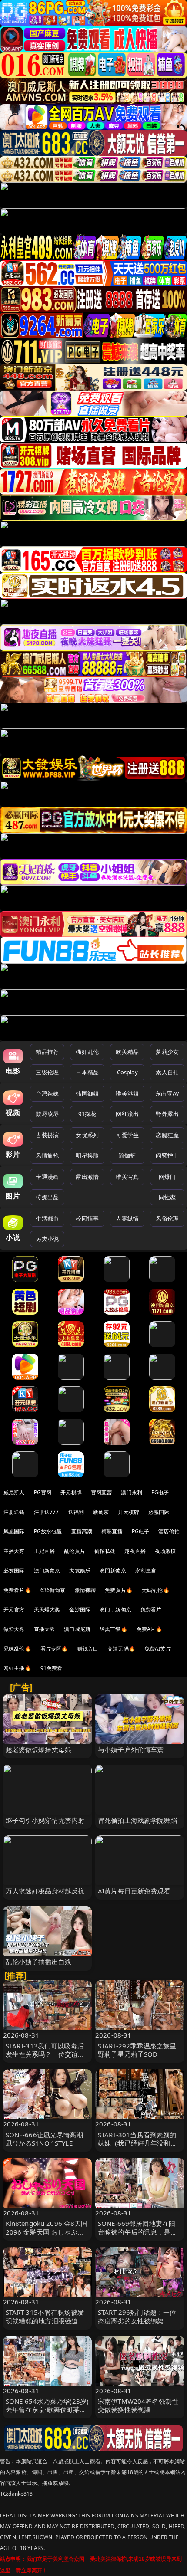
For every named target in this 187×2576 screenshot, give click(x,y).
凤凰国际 (14, 1531)
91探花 (87, 1114)
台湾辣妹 (47, 1093)
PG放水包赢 (48, 1531)
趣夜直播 (135, 1551)
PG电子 (160, 1492)
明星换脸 (87, 1155)
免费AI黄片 (158, 1649)
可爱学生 (127, 1135)
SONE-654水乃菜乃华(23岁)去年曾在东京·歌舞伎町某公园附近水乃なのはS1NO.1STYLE (47, 2414)
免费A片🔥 (150, 1629)
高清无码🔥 (121, 1649)
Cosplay (127, 1072)
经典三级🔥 (114, 1629)
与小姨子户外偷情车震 (131, 1749)
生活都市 (47, 1218)
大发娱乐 (80, 1570)
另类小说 (47, 1239)
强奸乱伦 (87, 1052)
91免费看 (52, 1668)
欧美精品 (127, 1052)
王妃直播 (45, 1551)
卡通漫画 (47, 1177)
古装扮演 (47, 1135)
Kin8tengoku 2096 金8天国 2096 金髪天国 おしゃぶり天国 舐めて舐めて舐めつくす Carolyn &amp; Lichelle (47, 2236)
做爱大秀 (14, 1629)
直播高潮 (82, 1531)
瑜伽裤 (127, 1155)
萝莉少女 (167, 1052)
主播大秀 (14, 1551)
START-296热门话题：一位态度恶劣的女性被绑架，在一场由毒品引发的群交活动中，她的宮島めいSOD (137, 2325)
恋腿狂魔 (167, 1135)
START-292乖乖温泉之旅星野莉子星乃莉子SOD (137, 2050)
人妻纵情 (127, 1218)
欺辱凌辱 (47, 1114)
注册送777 (47, 1512)
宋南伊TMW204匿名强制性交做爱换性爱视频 (138, 2405)
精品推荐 (47, 1052)
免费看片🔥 (17, 1590)
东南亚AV (167, 1093)
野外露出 (167, 1114)
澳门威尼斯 (77, 1629)
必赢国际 (159, 1512)
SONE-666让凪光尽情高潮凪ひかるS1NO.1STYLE (44, 2139)
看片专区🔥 (54, 1649)
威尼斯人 (14, 1492)
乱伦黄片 (75, 1551)
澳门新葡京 (47, 1570)
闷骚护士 (167, 1155)
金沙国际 (80, 1610)
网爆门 (167, 1177)
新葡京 (101, 1512)
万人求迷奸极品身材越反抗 (45, 1891)
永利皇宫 (146, 1570)
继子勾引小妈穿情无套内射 (45, 1820)
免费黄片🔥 (119, 1590)
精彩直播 (112, 1531)
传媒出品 (47, 1197)
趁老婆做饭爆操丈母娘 (39, 1749)
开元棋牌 (71, 1492)
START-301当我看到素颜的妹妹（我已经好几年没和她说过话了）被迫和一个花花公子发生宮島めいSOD (137, 2147)
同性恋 (167, 1197)
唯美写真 (127, 1177)
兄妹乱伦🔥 (17, 1649)
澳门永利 (132, 1492)
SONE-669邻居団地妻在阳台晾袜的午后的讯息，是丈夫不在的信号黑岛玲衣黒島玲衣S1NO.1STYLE (137, 2236)
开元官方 (14, 1610)
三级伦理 (47, 1072)
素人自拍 (167, 1072)
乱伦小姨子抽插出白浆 (39, 1962)
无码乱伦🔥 (156, 1590)
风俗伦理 (167, 1218)
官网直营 (102, 1492)
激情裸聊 (85, 1590)
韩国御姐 (87, 1093)
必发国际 (14, 1570)
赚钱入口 (88, 1649)
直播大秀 (45, 1629)
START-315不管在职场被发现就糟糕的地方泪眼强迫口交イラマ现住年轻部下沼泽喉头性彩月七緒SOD (45, 2325)
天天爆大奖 (47, 1610)
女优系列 (87, 1135)
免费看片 (151, 1610)
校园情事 (87, 1218)
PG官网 (43, 1492)
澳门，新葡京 (115, 1610)
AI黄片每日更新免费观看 (134, 1891)
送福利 (76, 1512)
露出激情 (87, 1177)
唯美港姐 (127, 1093)
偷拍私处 (105, 1551)
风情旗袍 (47, 1155)
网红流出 (127, 1114)
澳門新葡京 (113, 1570)
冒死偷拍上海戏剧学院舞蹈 (137, 1820)
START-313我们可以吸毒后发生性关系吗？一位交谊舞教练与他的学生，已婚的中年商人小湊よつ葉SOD (45, 2058)
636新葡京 (53, 1590)
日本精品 (87, 1072)
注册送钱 (14, 1512)
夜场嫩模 (165, 1551)
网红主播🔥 (17, 1668)
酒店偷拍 (169, 1531)
